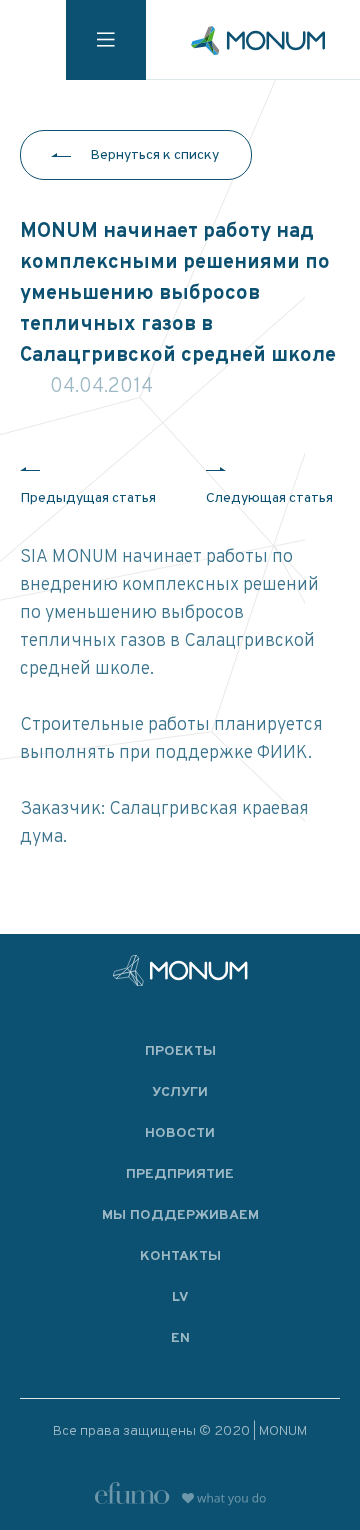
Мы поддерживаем (180, 1215)
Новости (180, 1133)
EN (180, 1338)
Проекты (180, 1051)
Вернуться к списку (154, 155)
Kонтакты (180, 1256)
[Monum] (258, 40)
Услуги (180, 1092)
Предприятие (180, 1174)
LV (180, 1297)
